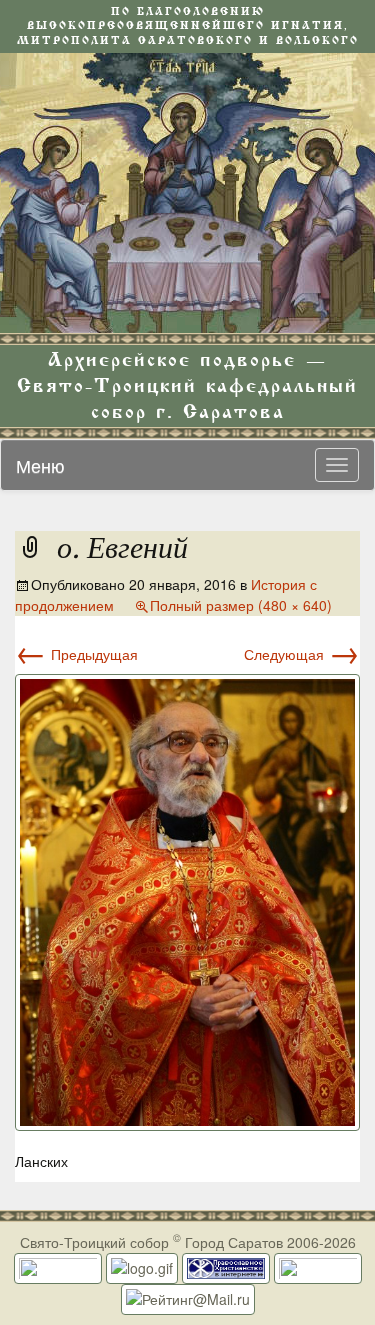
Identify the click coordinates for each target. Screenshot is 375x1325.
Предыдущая (76, 654)
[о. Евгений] (187, 900)
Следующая (302, 654)
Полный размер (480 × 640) (241, 605)
